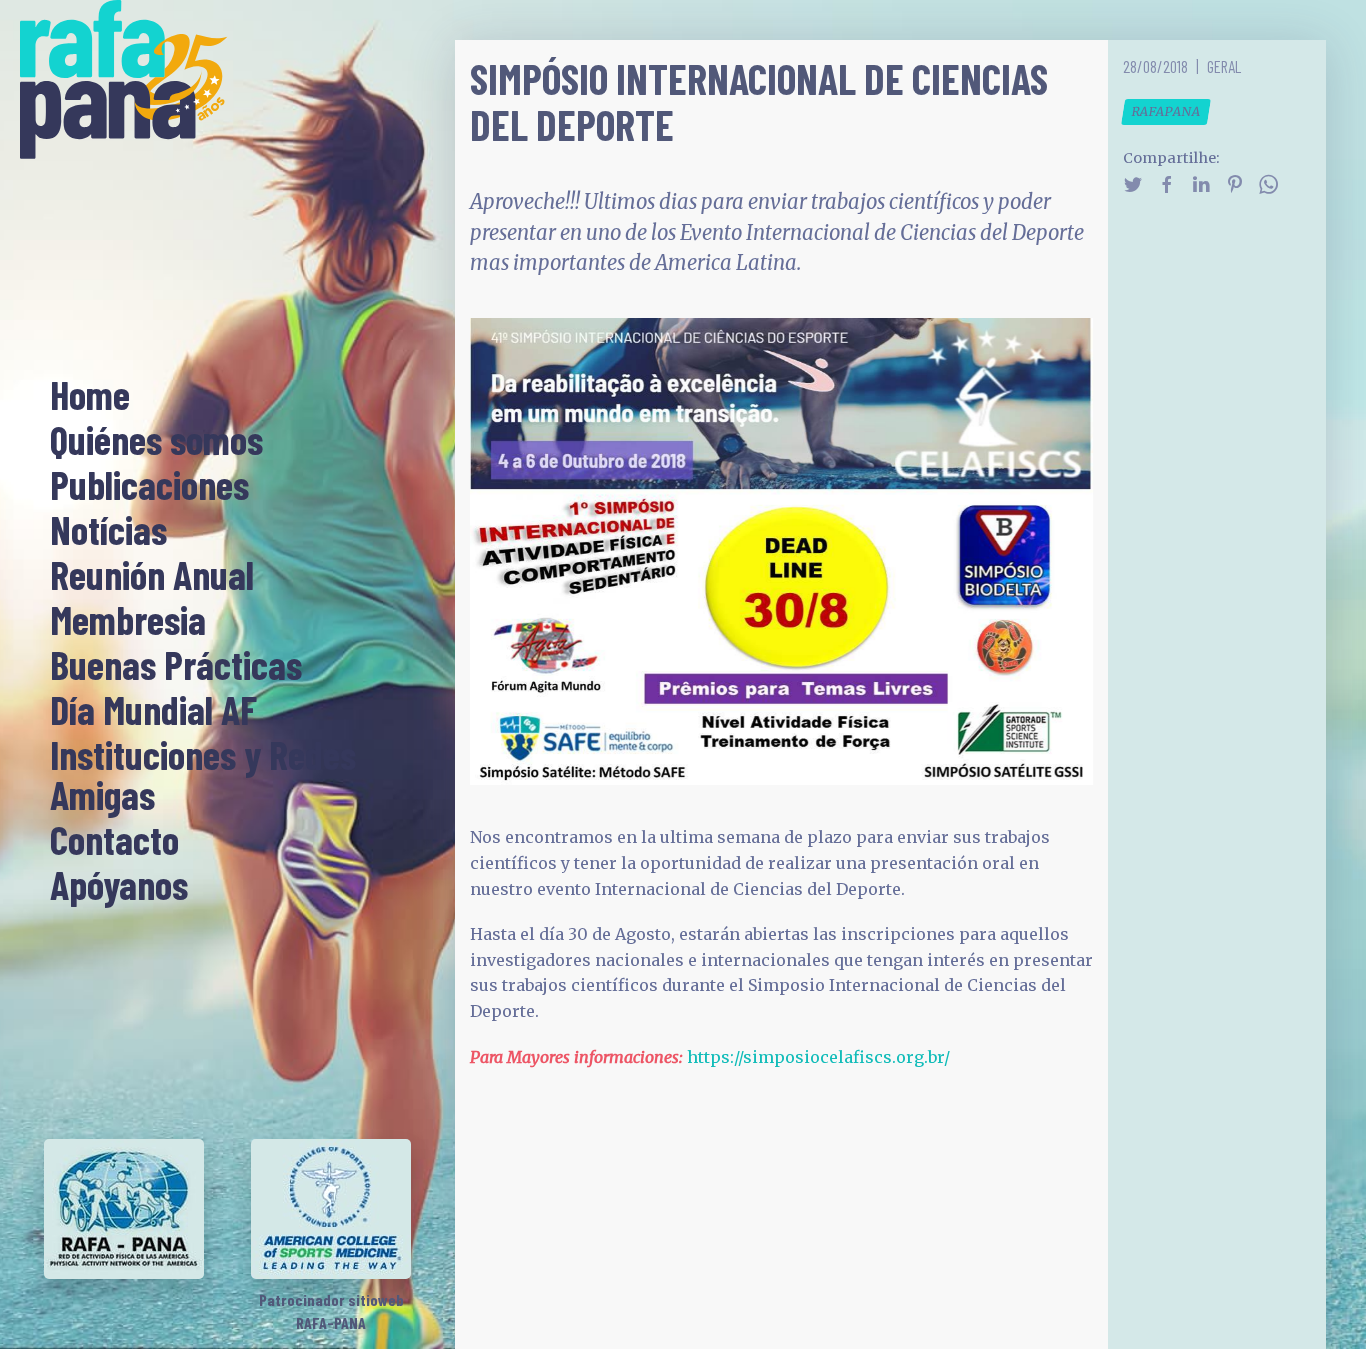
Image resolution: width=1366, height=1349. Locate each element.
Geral (1224, 66)
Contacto (114, 841)
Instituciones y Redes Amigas (203, 776)
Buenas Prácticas (176, 666)
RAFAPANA (1166, 111)
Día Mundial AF (153, 711)
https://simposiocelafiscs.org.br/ (818, 1057)
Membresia (128, 621)
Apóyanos (119, 886)
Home (90, 396)
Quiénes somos (156, 441)
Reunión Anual (152, 576)
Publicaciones (149, 486)
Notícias (108, 531)
